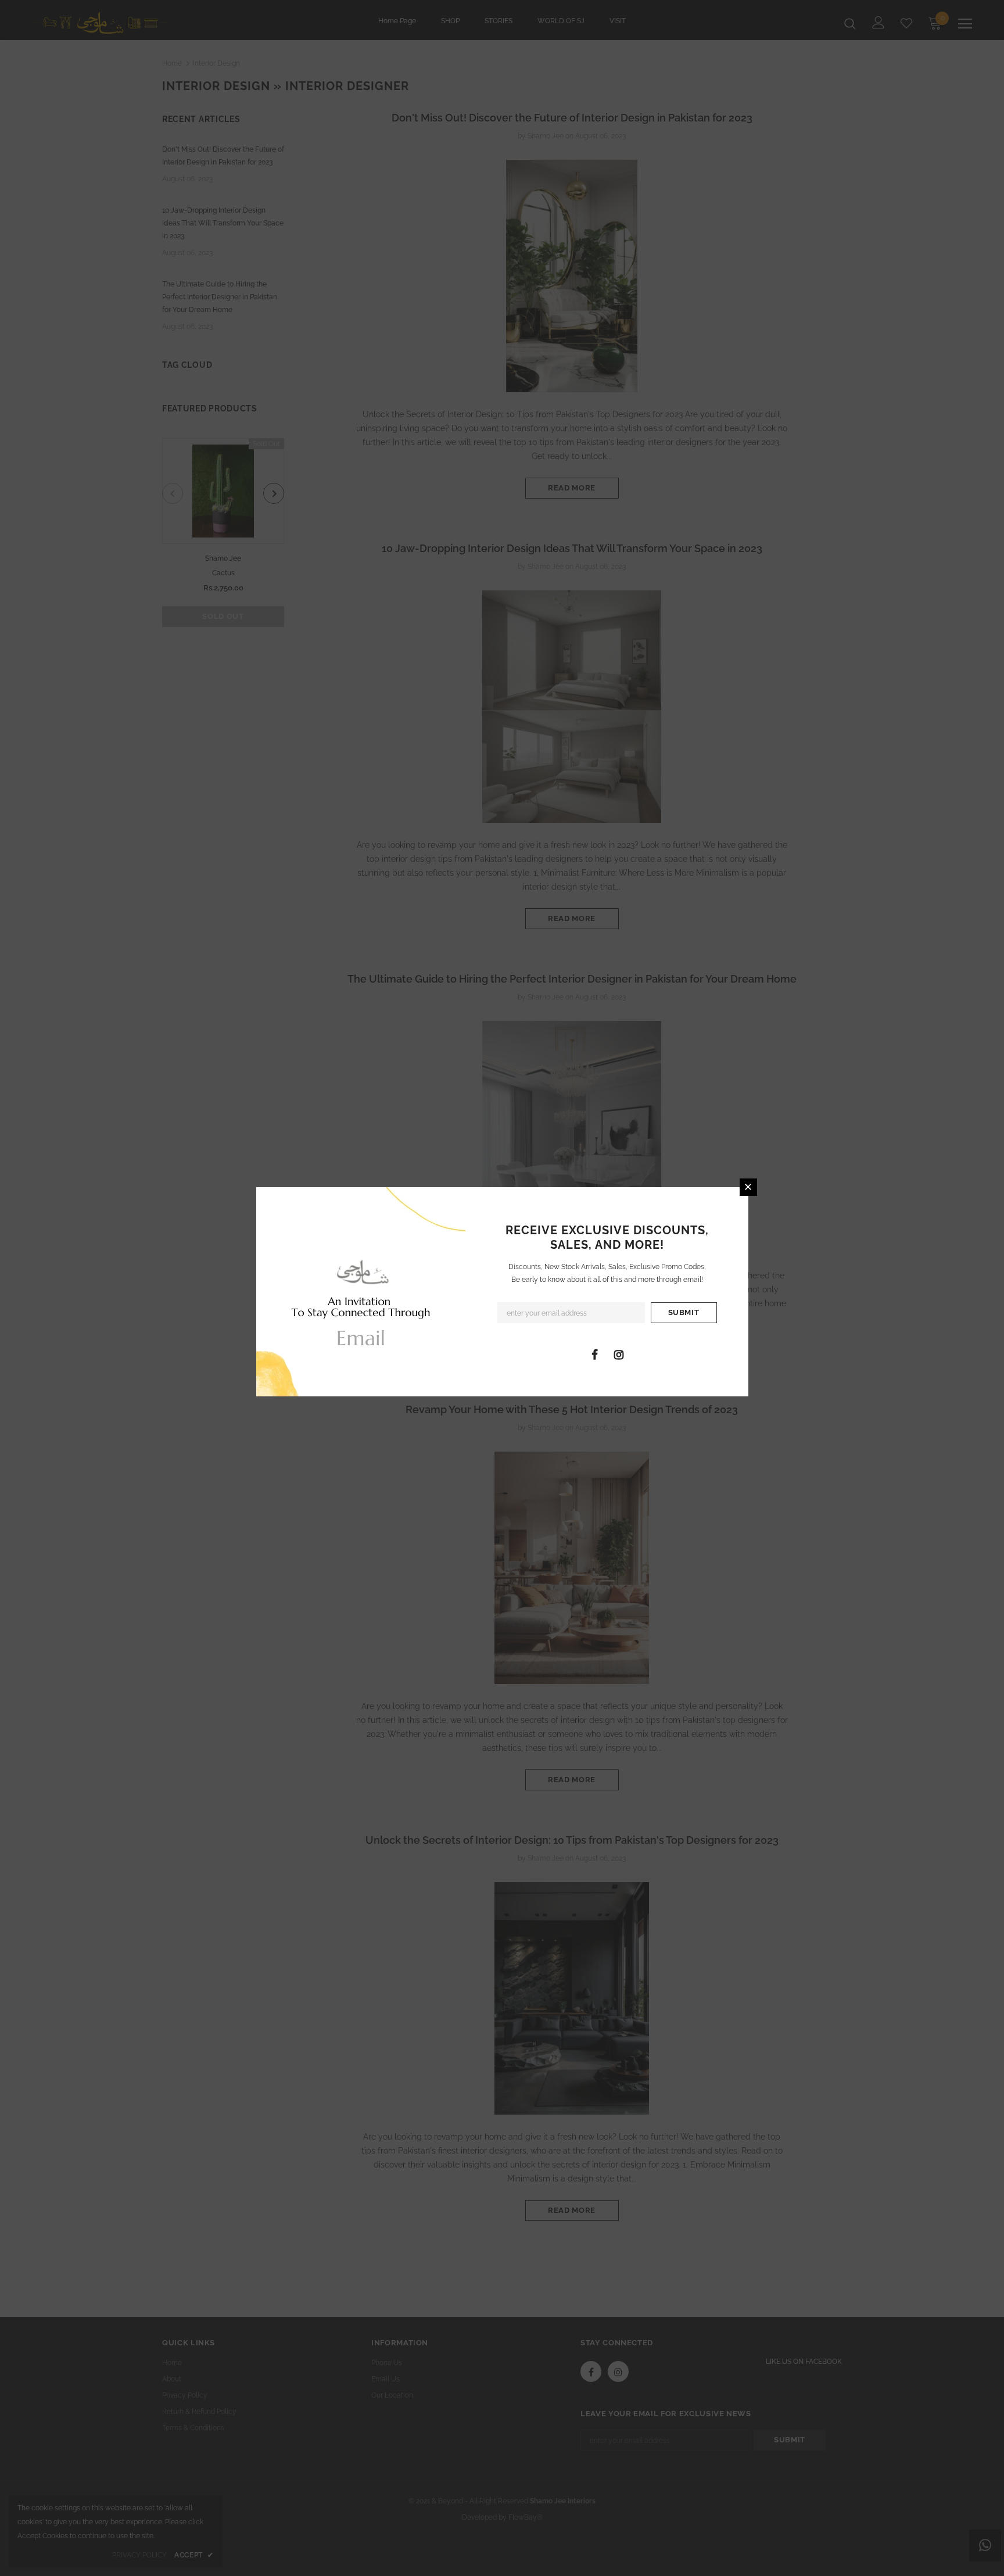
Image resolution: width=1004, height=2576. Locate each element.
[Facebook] (595, 1354)
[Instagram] (619, 1354)
